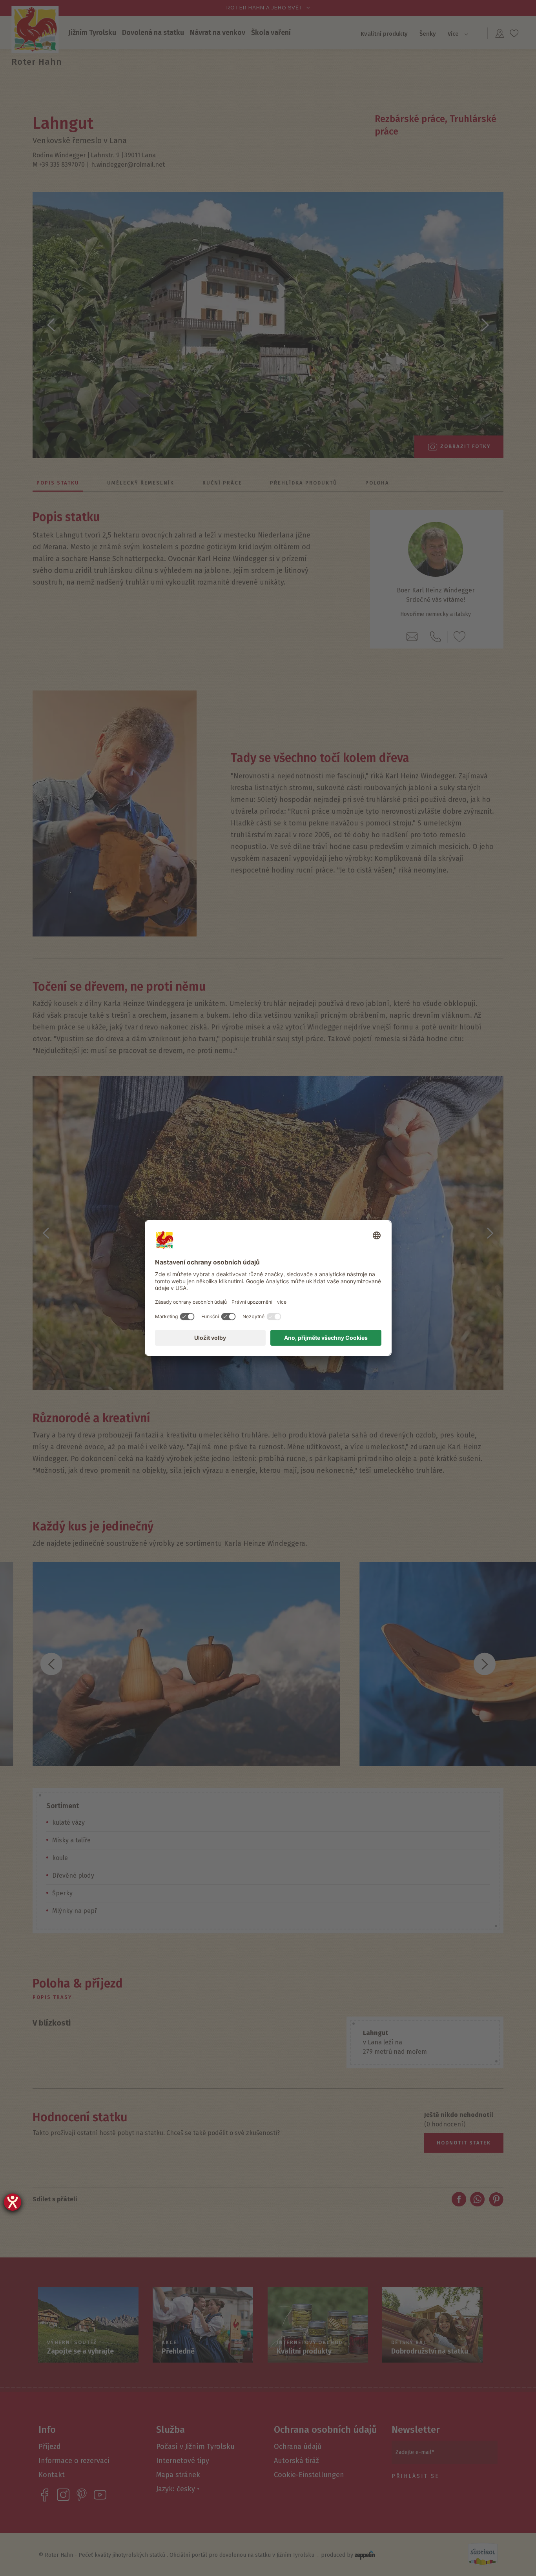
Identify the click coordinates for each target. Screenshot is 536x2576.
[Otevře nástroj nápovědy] (13, 2202)
